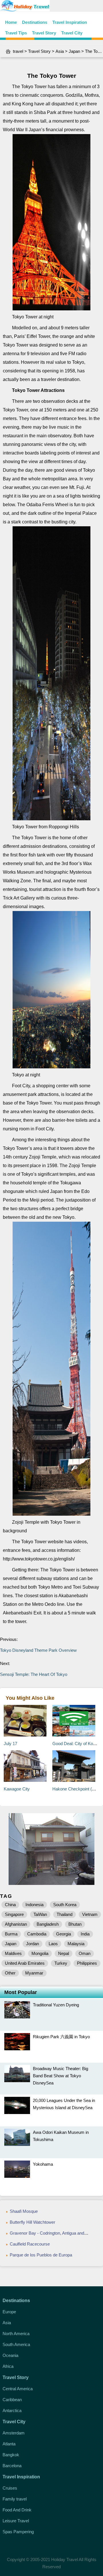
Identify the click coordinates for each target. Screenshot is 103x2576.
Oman (85, 1953)
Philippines (87, 1963)
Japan (74, 51)
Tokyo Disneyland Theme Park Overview (38, 1650)
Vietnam (90, 1914)
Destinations (35, 22)
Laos (53, 1944)
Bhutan (75, 1924)
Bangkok (11, 2455)
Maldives (13, 1953)
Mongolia (40, 1953)
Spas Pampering (18, 2532)
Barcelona (12, 2466)
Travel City (72, 33)
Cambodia (37, 1934)
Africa (8, 2366)
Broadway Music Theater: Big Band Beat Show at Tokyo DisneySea (61, 2076)
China (10, 1905)
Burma (11, 1934)
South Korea (65, 1905)
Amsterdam (14, 2433)
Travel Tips (16, 33)
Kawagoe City (17, 1789)
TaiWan (40, 1914)
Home (11, 22)
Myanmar (34, 1973)
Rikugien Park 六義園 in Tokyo (61, 2037)
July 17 (10, 1744)
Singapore (14, 1914)
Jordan (32, 1944)
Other (10, 1973)
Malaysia (76, 1944)
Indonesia (34, 1905)
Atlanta (9, 2444)
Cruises (10, 2488)
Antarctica (12, 2410)
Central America (18, 2389)
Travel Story (44, 33)
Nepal (64, 1953)
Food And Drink (17, 2510)
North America (16, 2334)
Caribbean (12, 2400)
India (85, 1934)
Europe (9, 2312)
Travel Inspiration (70, 22)
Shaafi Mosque (24, 2211)
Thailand (65, 1914)
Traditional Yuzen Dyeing (56, 2005)
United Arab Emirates (25, 1963)
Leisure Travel (16, 2521)
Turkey (61, 1963)
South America (16, 2344)
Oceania (10, 2355)
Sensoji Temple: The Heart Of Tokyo (34, 1674)
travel (18, 51)
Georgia (64, 1934)
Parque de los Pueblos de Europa (41, 2255)
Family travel (15, 2499)
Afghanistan (16, 1924)
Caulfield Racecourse (30, 2244)
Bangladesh (48, 1924)
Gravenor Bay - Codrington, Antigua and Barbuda (55, 2233)
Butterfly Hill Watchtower (32, 2222)
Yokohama (43, 2164)
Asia (60, 51)
